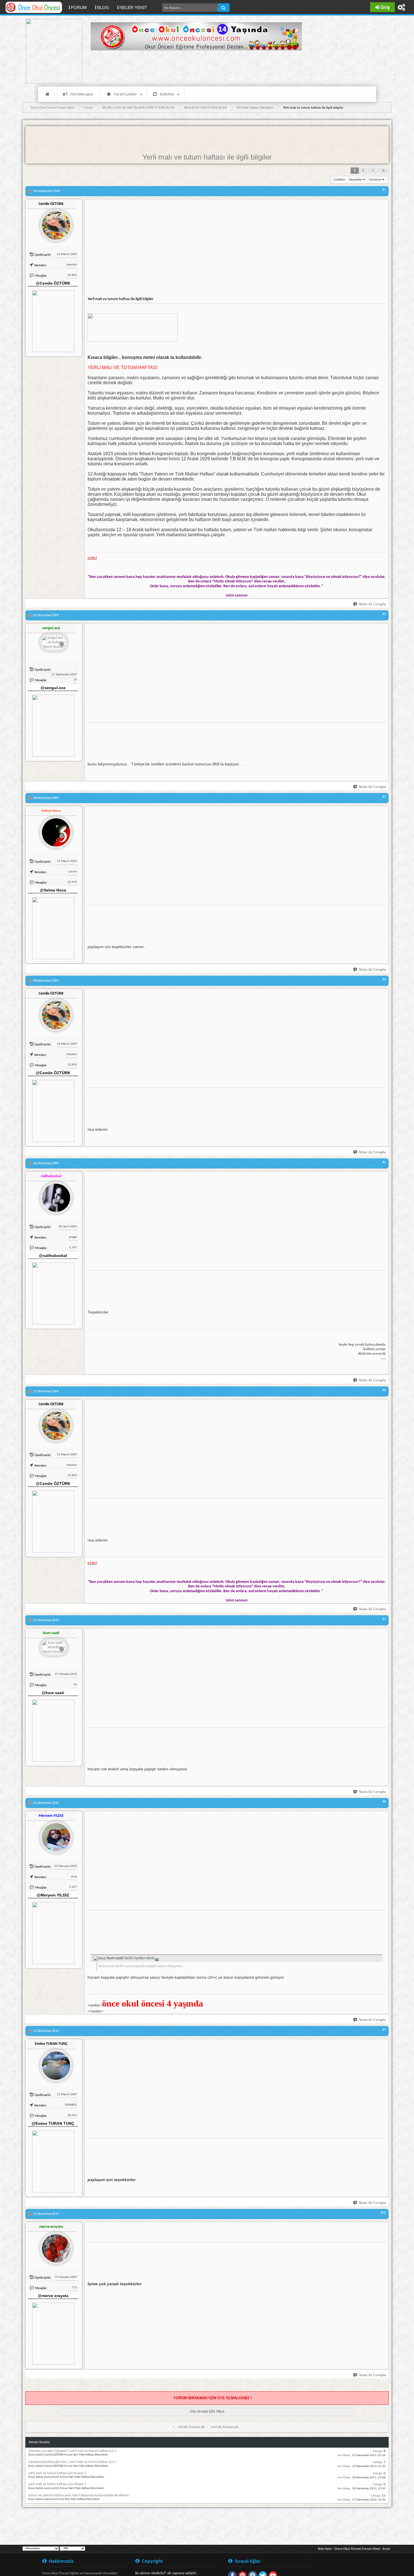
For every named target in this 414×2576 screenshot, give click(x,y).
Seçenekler (356, 180)
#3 (384, 797)
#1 (384, 190)
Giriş (385, 7)
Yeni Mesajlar (82, 94)
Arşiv (386, 2549)
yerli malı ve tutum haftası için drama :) (57, 2473)
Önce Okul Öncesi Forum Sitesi (357, 2549)
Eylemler (167, 94)
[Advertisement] (193, 68)
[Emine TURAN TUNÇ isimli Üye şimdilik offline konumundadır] (54, 2063)
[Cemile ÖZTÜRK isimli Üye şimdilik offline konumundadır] (54, 223)
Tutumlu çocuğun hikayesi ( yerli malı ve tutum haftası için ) (72, 2451)
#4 (384, 980)
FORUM (81, 7)
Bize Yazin (325, 2549)
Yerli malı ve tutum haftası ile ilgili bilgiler (207, 157)
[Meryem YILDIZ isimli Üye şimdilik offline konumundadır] (54, 1835)
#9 (384, 2030)
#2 (384, 614)
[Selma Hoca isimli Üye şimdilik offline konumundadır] (54, 830)
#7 (384, 1619)
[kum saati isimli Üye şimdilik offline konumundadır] (54, 1648)
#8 (384, 1802)
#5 (384, 1162)
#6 (384, 1390)
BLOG (103, 7)
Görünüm (375, 180)
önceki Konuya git (192, 2427)
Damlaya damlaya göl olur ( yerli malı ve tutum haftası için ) (72, 2462)
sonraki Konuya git (225, 2427)
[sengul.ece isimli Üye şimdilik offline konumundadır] (54, 643)
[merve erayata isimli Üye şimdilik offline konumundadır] (54, 2246)
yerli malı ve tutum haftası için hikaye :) (57, 2484)
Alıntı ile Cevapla (372, 604)
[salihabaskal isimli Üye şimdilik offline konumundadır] (54, 1196)
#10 (383, 2213)
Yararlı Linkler (125, 94)
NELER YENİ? (133, 7)
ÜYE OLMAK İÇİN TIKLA (207, 2412)
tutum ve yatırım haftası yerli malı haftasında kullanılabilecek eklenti (79, 2495)
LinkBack (339, 180)
